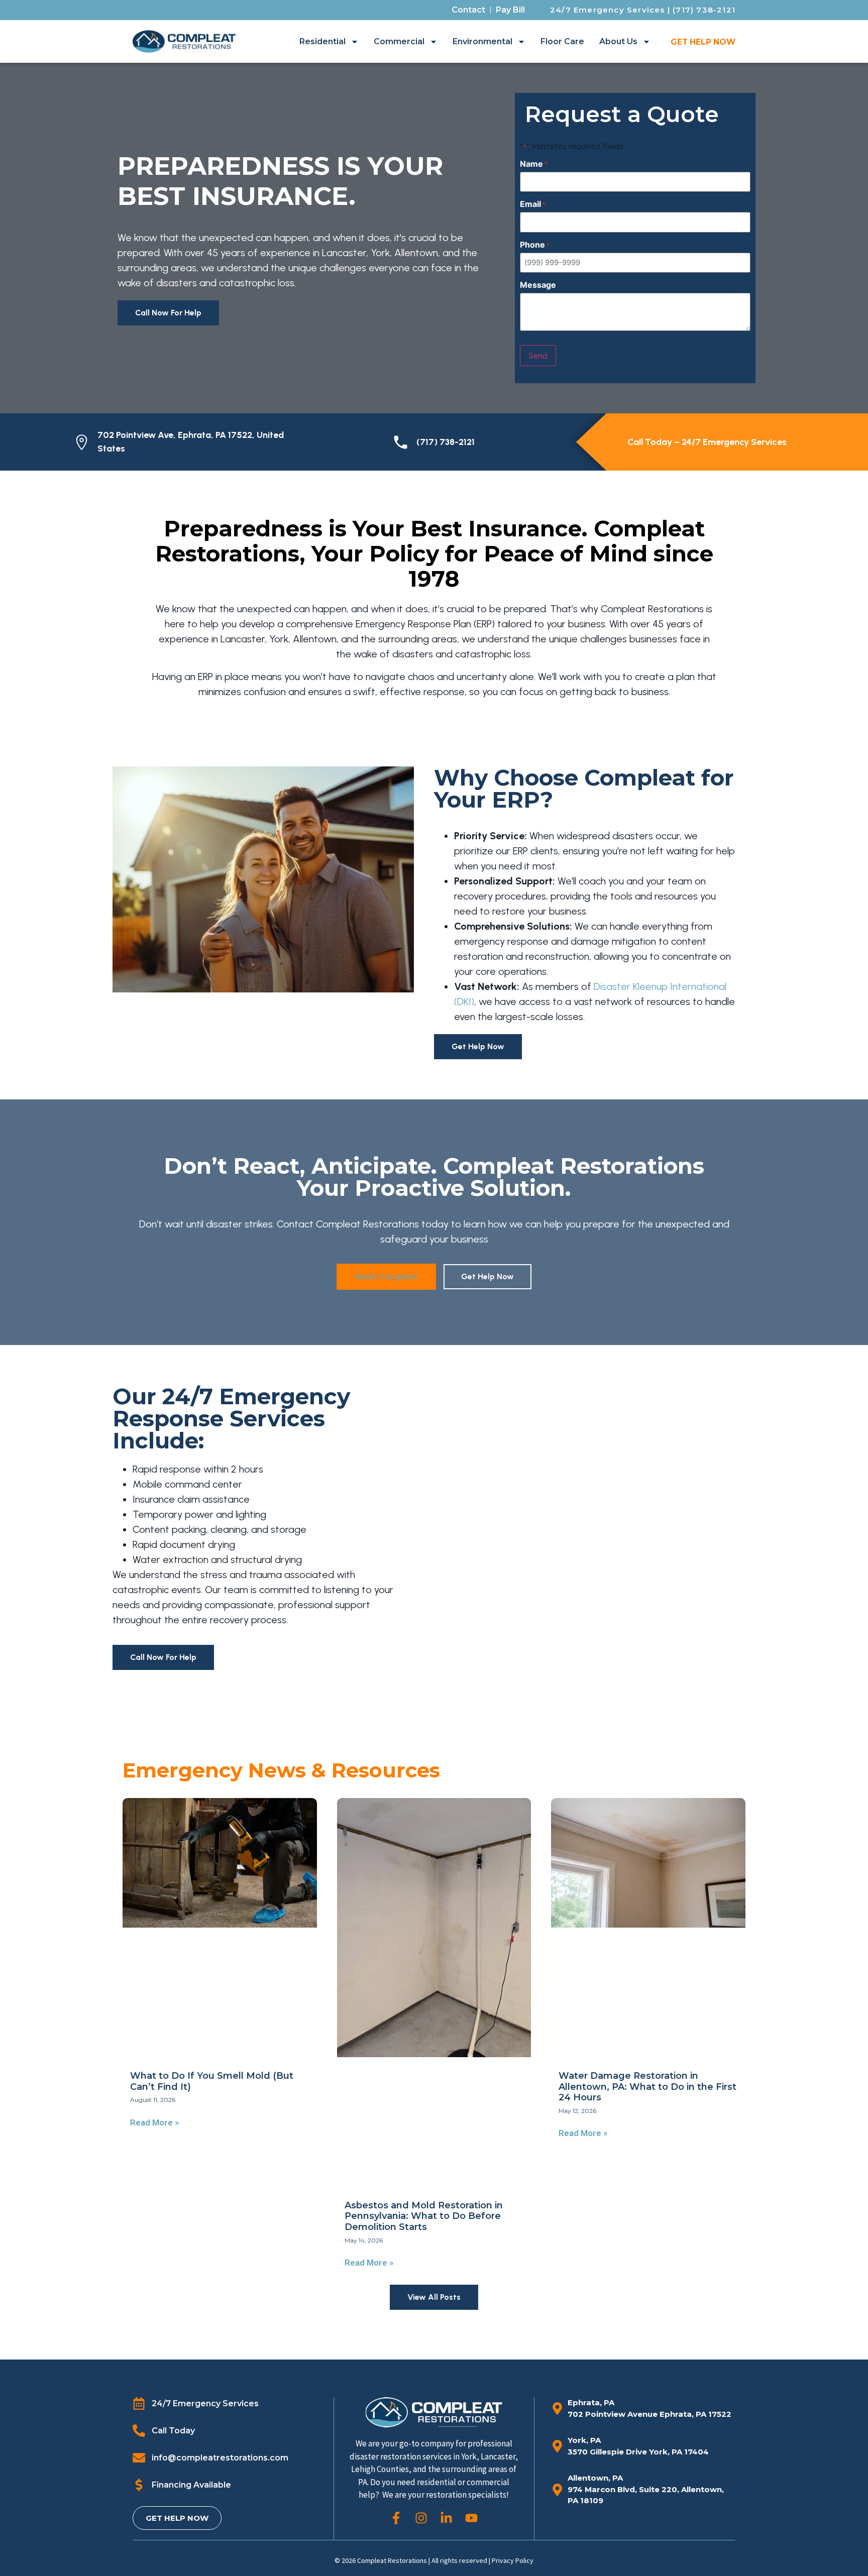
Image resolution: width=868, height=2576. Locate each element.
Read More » (154, 2122)
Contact (468, 10)
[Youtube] (471, 2518)
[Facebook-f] (396, 2518)
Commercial (399, 41)
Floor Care (562, 41)
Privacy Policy (513, 2560)
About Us (618, 41)
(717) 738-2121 (704, 10)
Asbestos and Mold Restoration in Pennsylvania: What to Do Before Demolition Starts (424, 2216)
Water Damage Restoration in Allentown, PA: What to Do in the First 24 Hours (647, 2087)
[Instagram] (421, 2518)
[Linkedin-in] (446, 2518)
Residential (322, 41)
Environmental (482, 41)
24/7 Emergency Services (608, 10)
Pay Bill (510, 10)
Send (538, 356)
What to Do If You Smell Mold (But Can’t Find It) (212, 2081)
